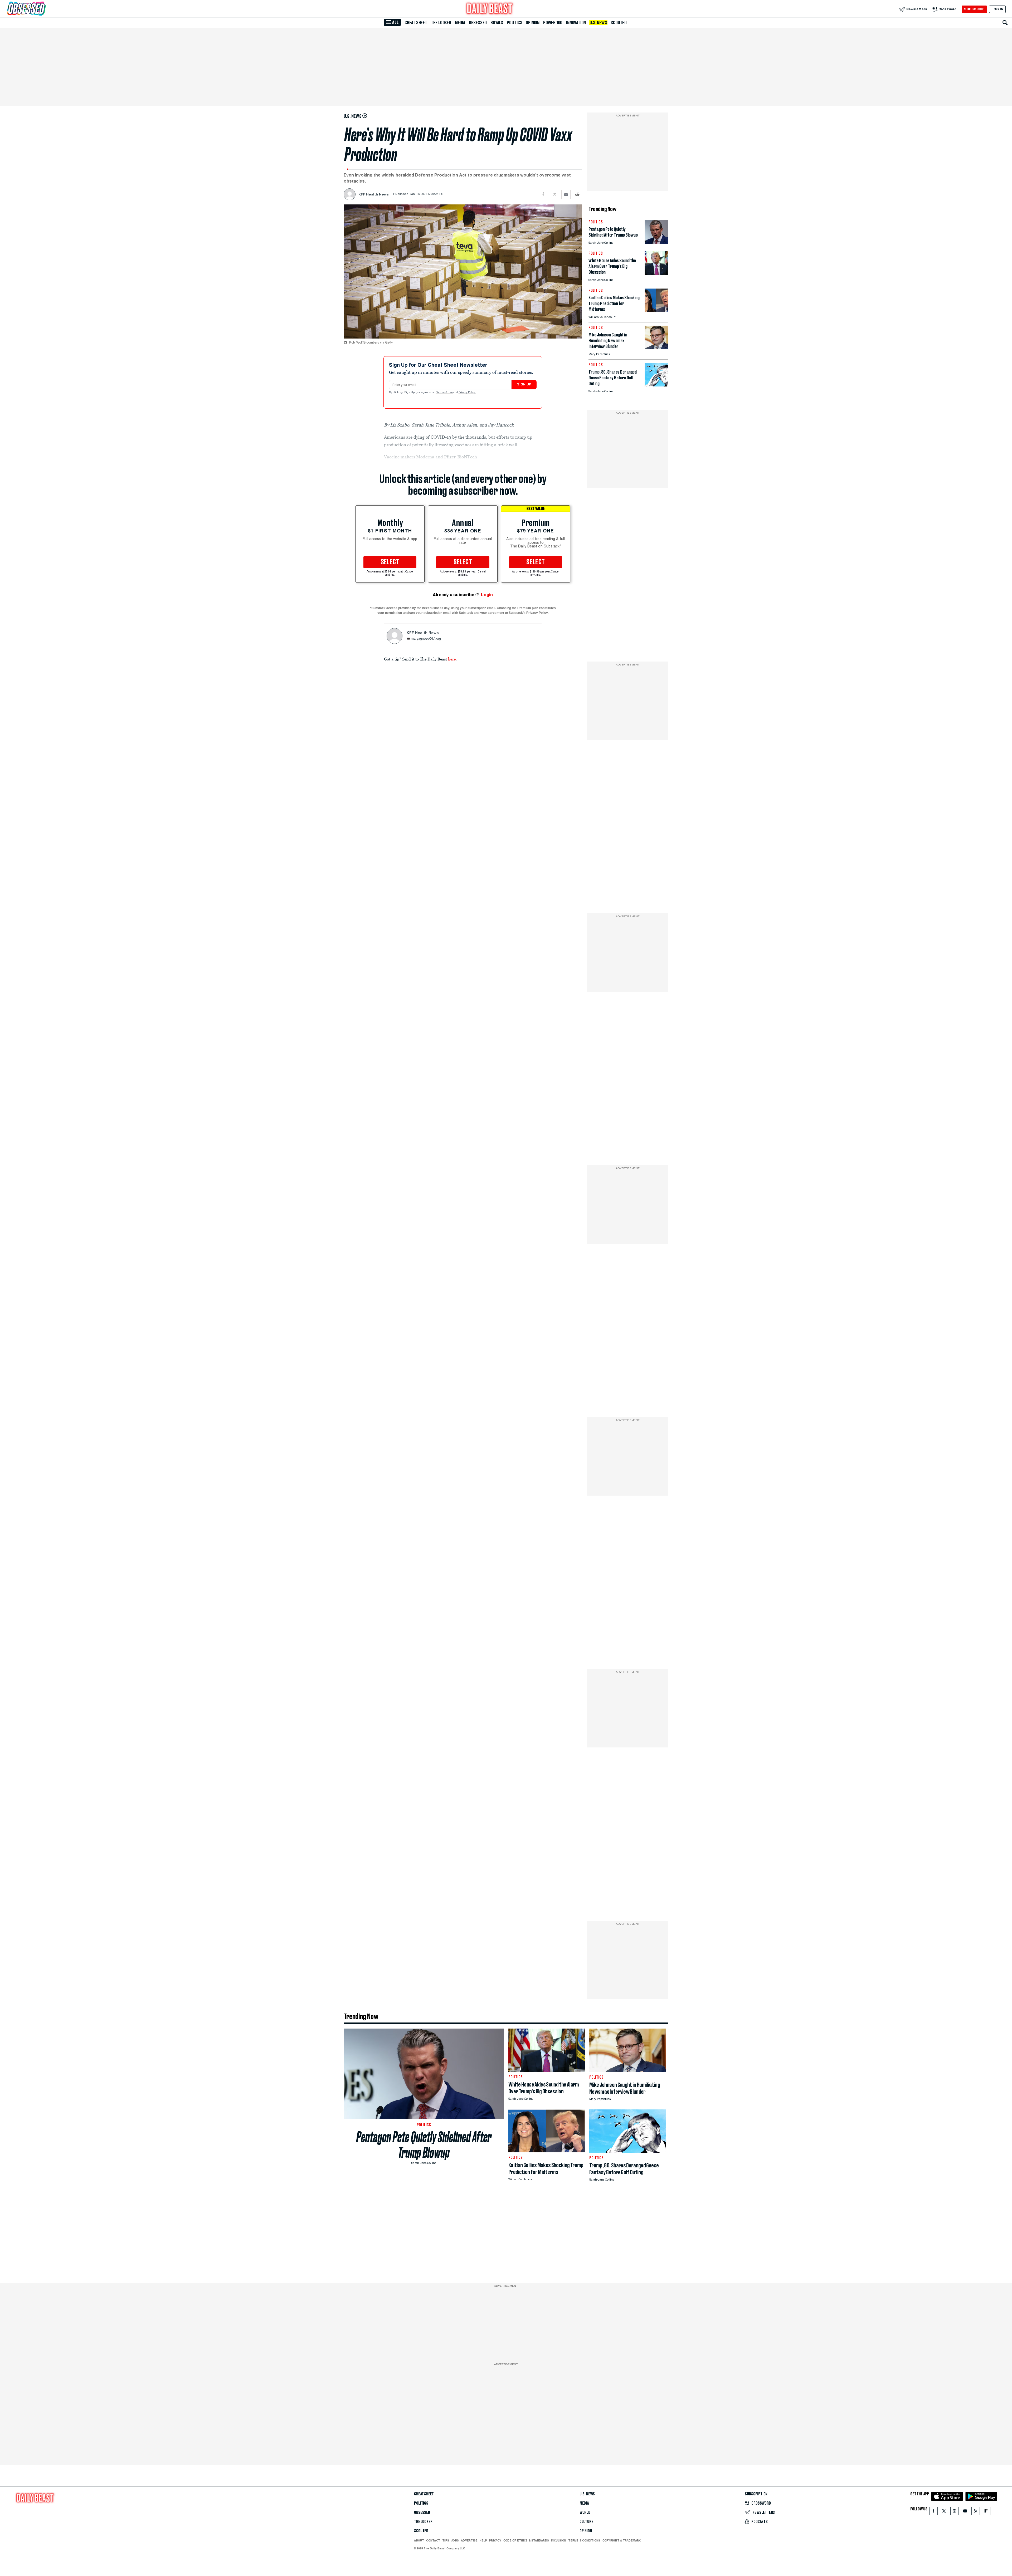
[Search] (1005, 23)
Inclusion (559, 2540)
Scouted (619, 23)
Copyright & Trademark (622, 2540)
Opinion (533, 23)
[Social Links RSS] (976, 2512)
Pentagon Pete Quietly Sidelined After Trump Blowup (424, 2145)
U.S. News (598, 23)
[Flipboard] (986, 2512)
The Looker (441, 23)
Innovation (576, 23)
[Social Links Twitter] (944, 2512)
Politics (514, 23)
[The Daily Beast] (490, 9)
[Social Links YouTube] (965, 2512)
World (585, 2513)
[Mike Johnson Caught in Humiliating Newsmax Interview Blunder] (656, 348)
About (419, 2540)
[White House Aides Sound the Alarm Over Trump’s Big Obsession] (656, 274)
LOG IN (997, 9)
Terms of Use (445, 393)
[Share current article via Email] (566, 194)
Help (483, 2540)
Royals (497, 23)
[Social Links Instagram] (955, 2512)
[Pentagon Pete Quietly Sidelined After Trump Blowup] (656, 242)
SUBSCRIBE (974, 9)
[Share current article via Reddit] (577, 194)
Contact (433, 2540)
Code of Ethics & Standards (526, 2540)
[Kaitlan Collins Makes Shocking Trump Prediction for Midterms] (656, 311)
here (452, 659)
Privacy (495, 2540)
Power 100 (553, 23)
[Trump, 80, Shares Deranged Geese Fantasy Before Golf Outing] (656, 385)
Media (460, 23)
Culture (586, 2522)
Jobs (455, 2540)
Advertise (469, 2540)
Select (390, 562)
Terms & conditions (584, 2540)
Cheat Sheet (416, 23)
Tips (446, 2540)
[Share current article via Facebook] (543, 194)
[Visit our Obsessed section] (43, 9)
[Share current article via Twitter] (555, 194)
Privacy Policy (467, 393)
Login (487, 595)
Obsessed (478, 23)
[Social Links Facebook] (933, 2512)
